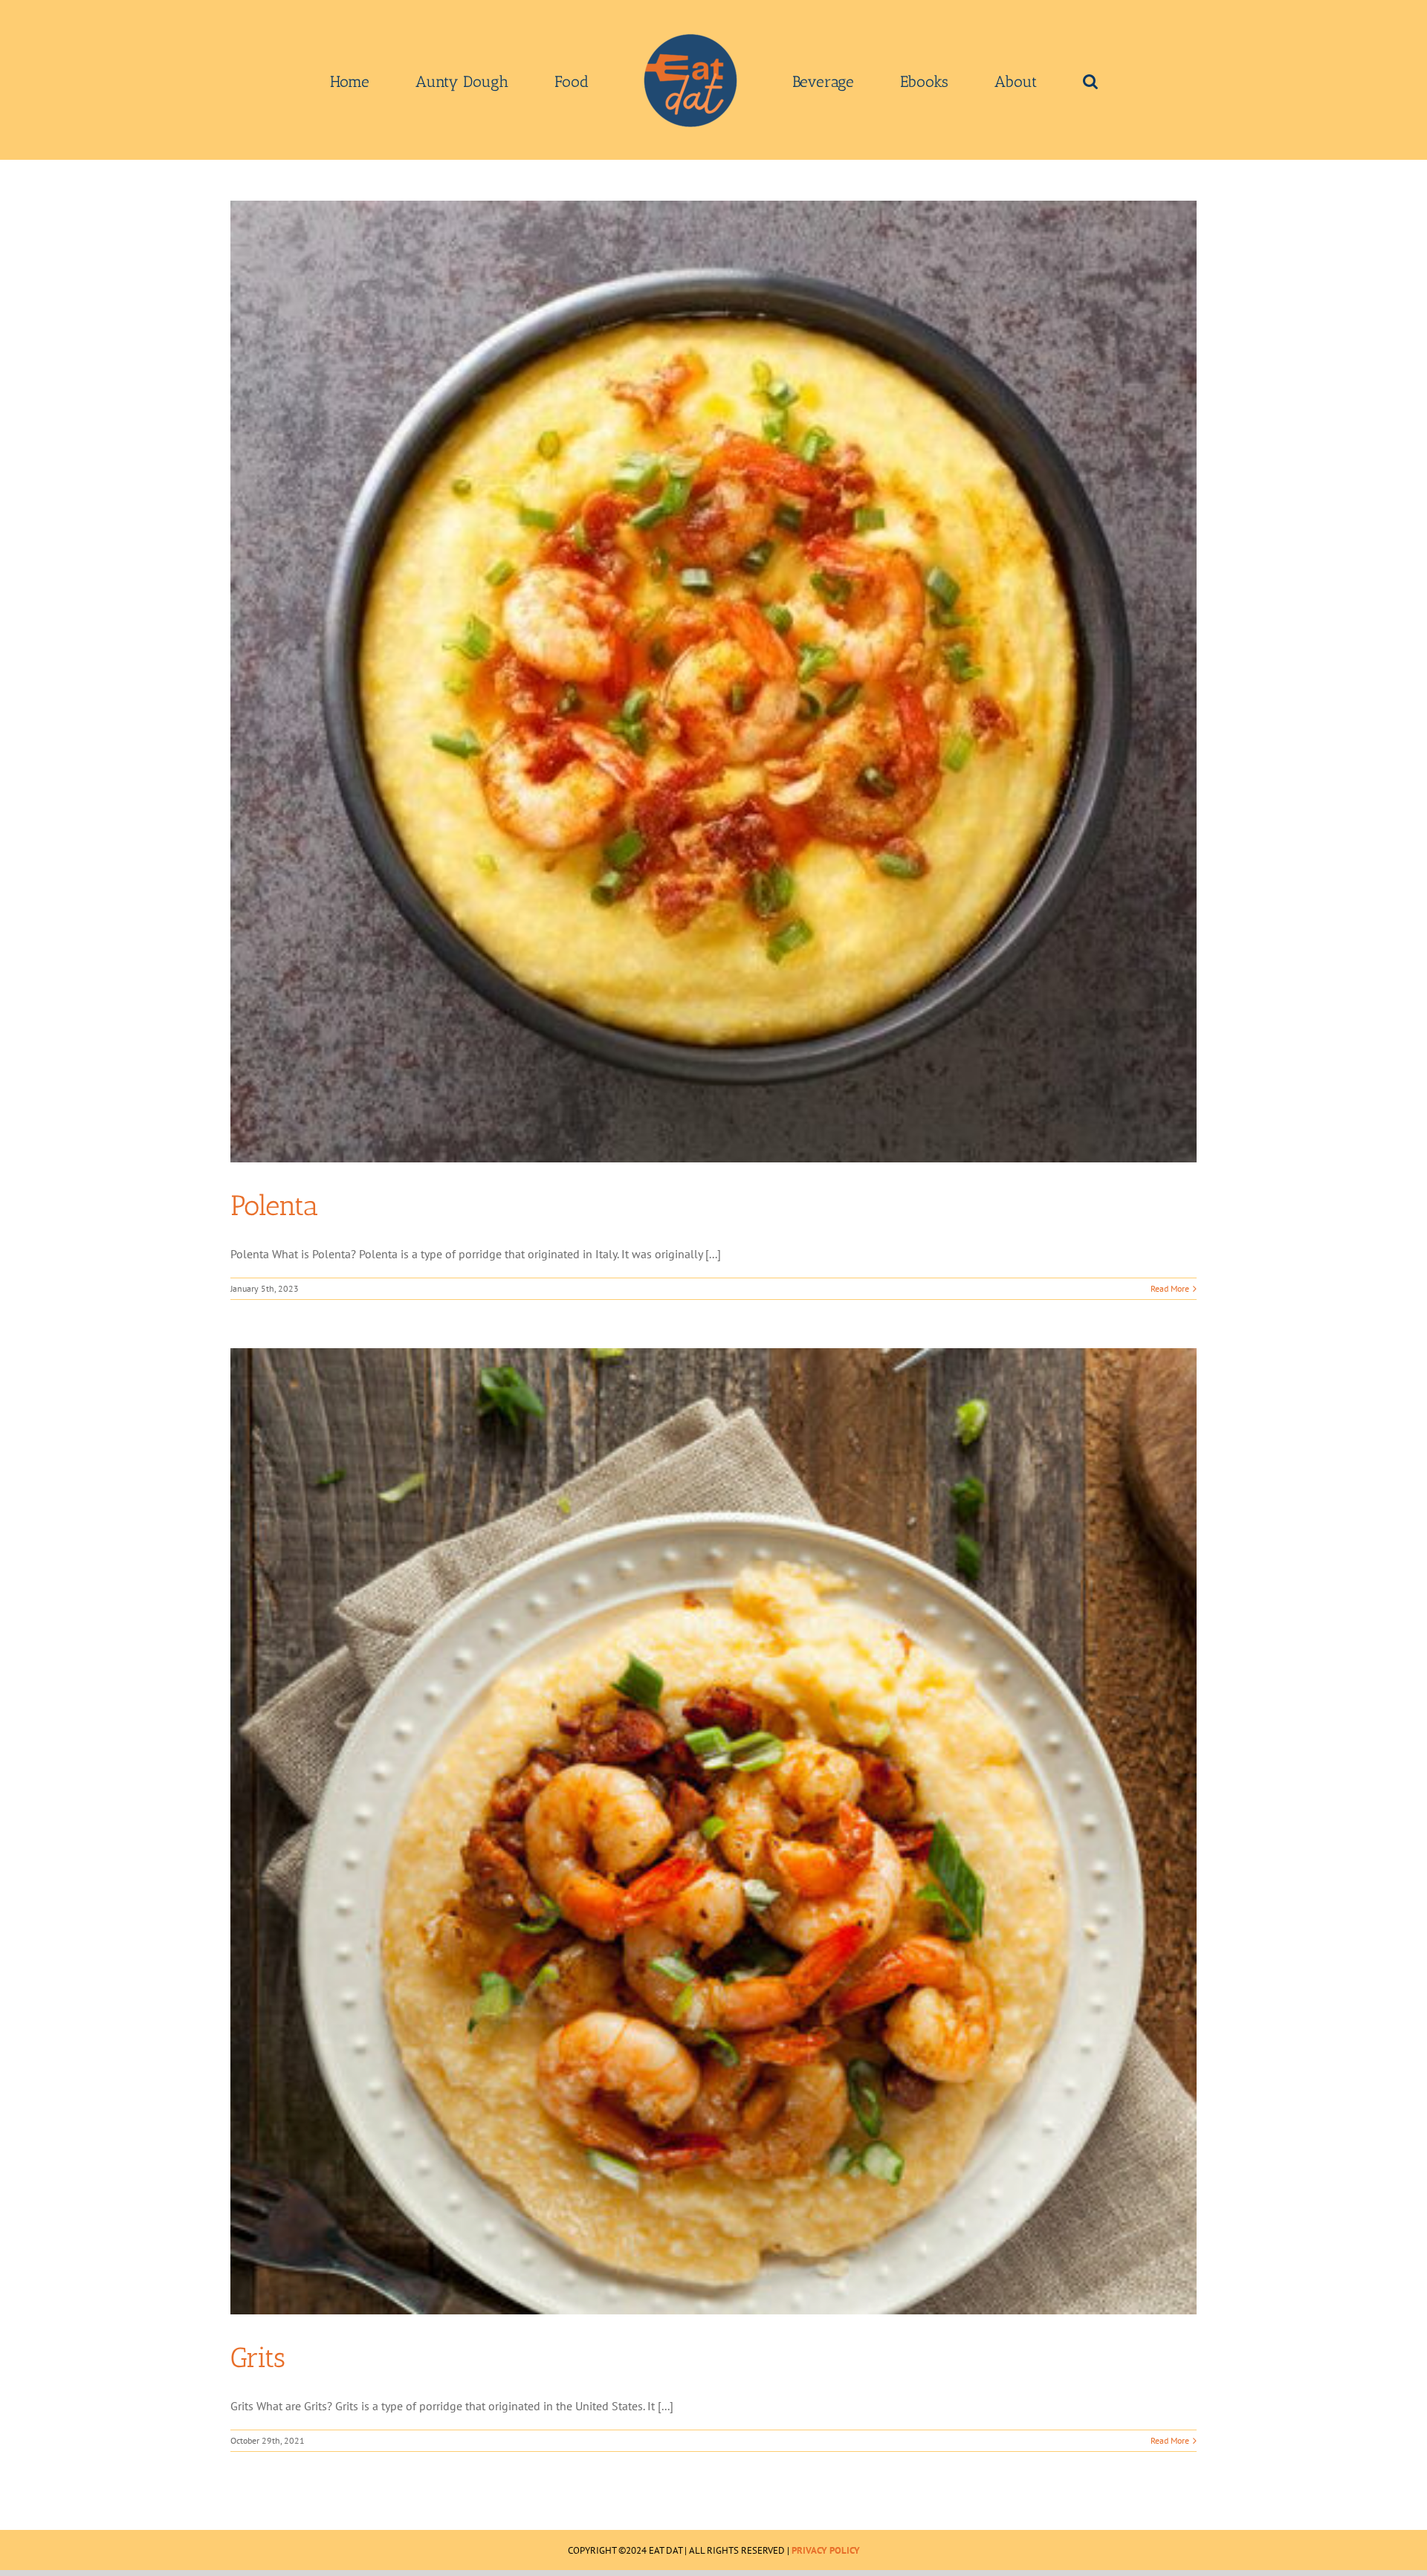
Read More (1170, 1288)
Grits (258, 2357)
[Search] (985, 80)
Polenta (274, 1206)
